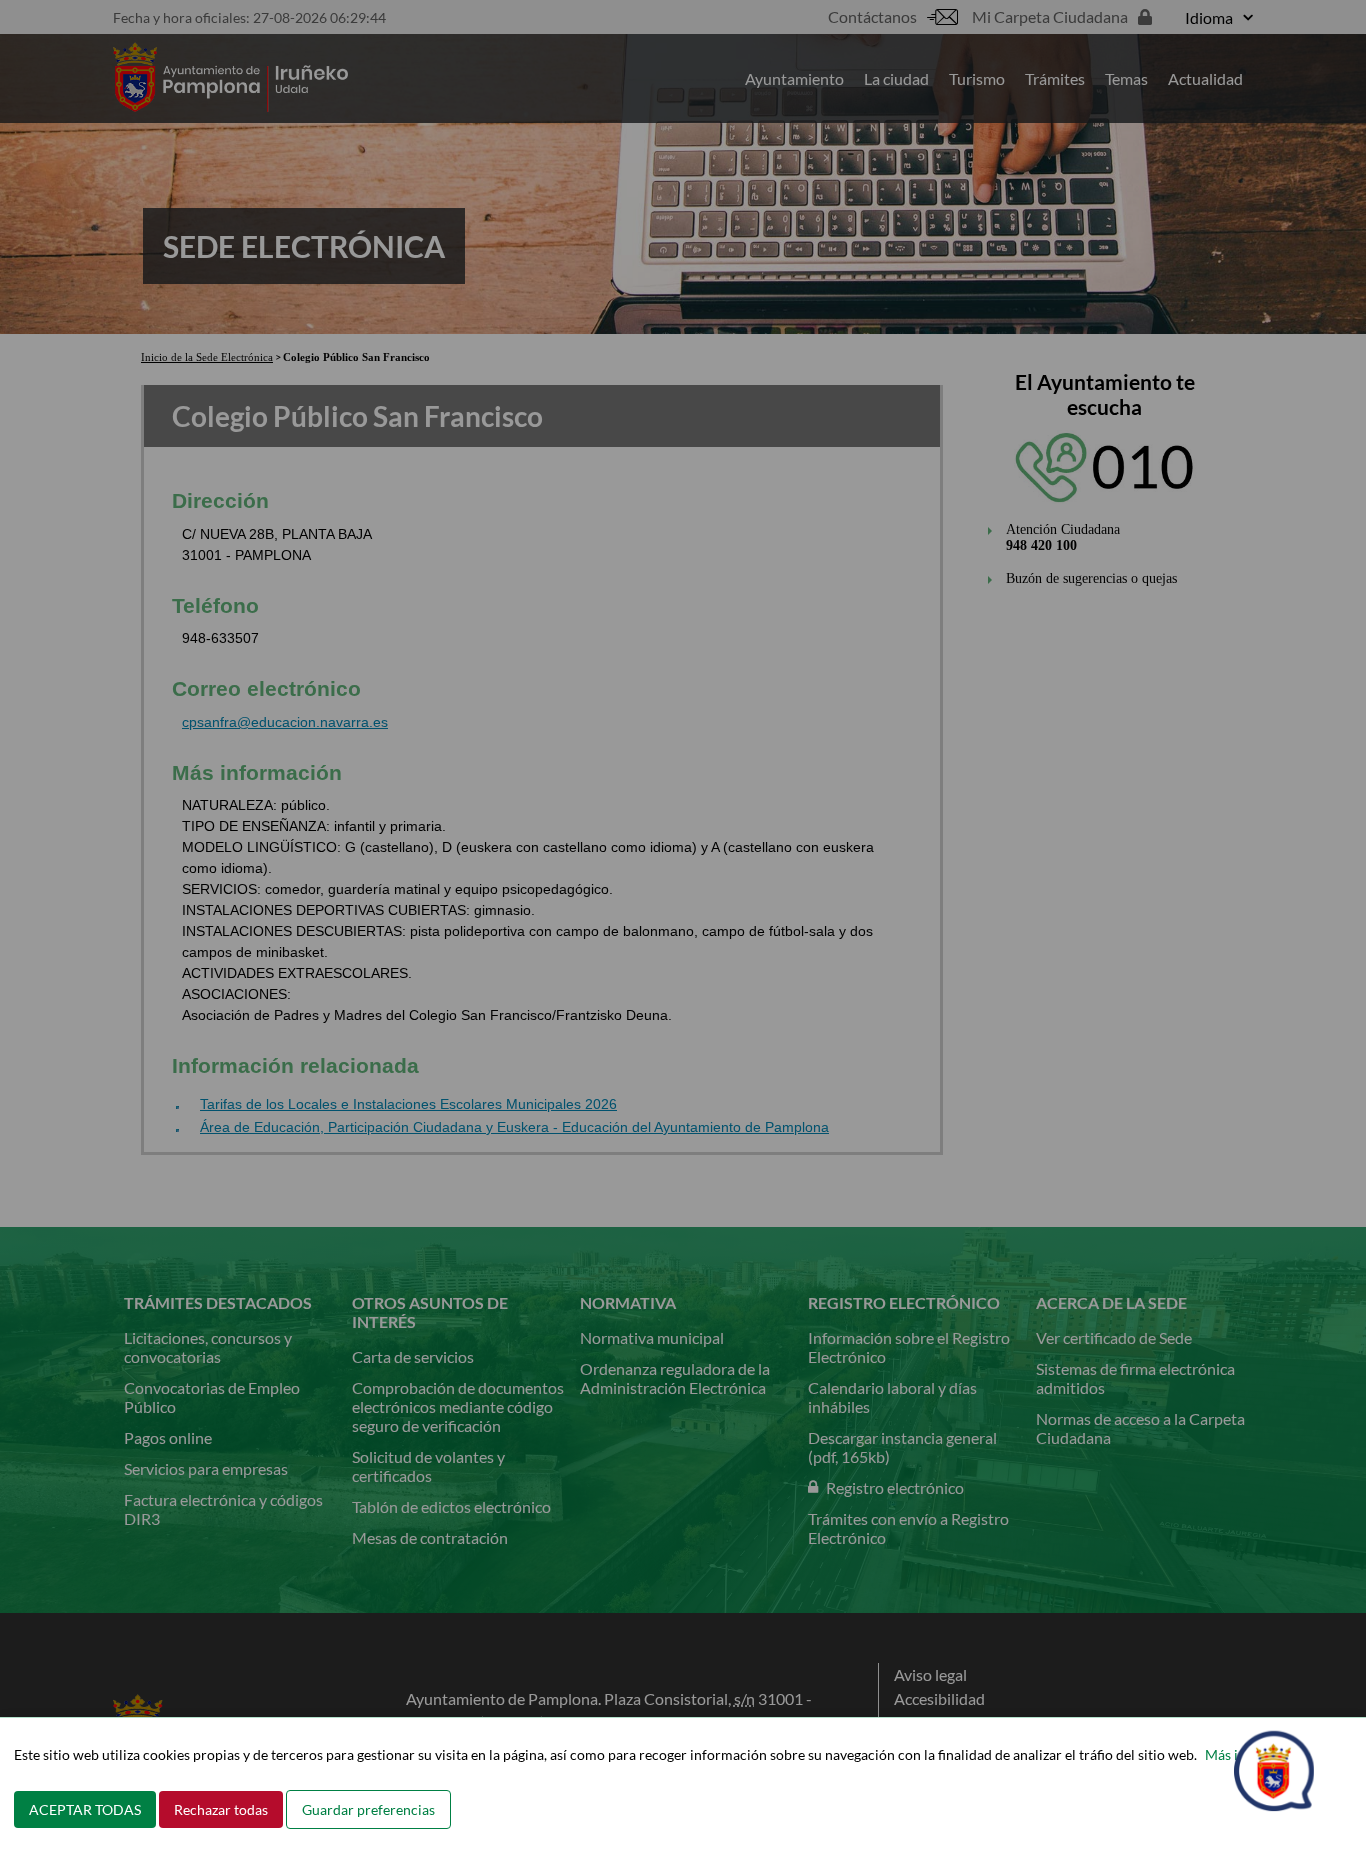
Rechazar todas (221, 1809)
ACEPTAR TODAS (85, 1809)
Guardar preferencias (368, 1809)
